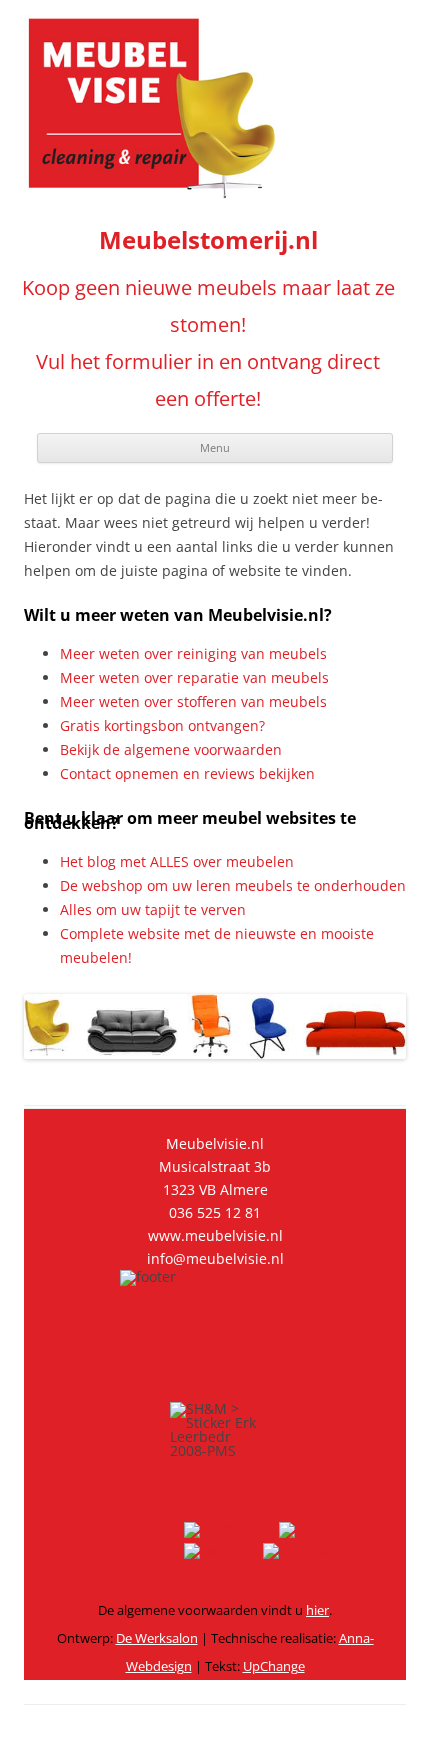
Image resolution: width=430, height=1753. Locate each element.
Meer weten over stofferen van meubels (193, 701)
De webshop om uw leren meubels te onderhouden (233, 885)
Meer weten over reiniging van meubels (193, 653)
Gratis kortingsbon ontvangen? (162, 725)
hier (317, 1610)
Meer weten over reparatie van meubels (194, 677)
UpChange (274, 1666)
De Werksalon (157, 1638)
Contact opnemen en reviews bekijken (187, 773)
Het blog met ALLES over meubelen (177, 861)
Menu (215, 447)
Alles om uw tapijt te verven (153, 909)
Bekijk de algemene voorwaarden (171, 749)
